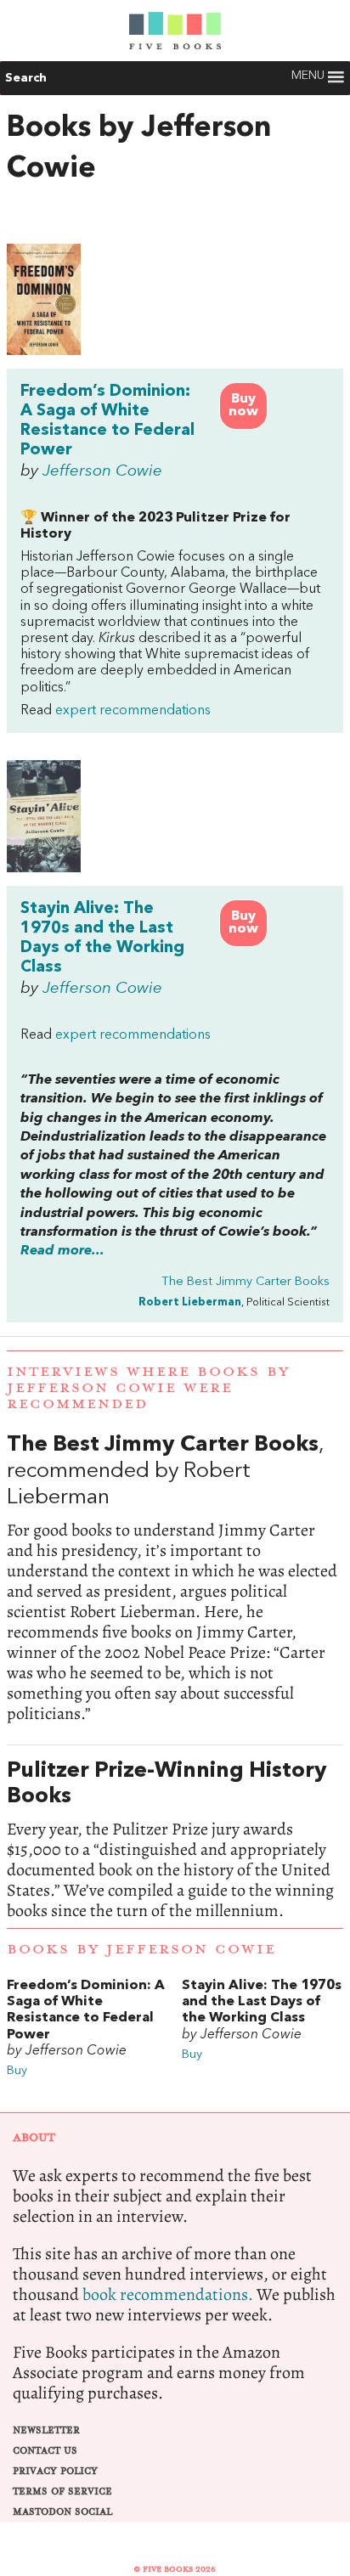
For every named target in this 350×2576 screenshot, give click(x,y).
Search (26, 78)
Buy (17, 2071)
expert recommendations (133, 711)
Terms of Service (62, 2491)
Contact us (45, 2451)
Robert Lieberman (190, 1302)
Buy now (243, 406)
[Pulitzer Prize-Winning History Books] (175, 1840)
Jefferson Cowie (102, 471)
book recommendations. (168, 2294)
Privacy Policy (55, 2471)
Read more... (62, 1251)
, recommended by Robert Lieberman (175, 1578)
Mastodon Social (62, 2512)
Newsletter (46, 2430)
